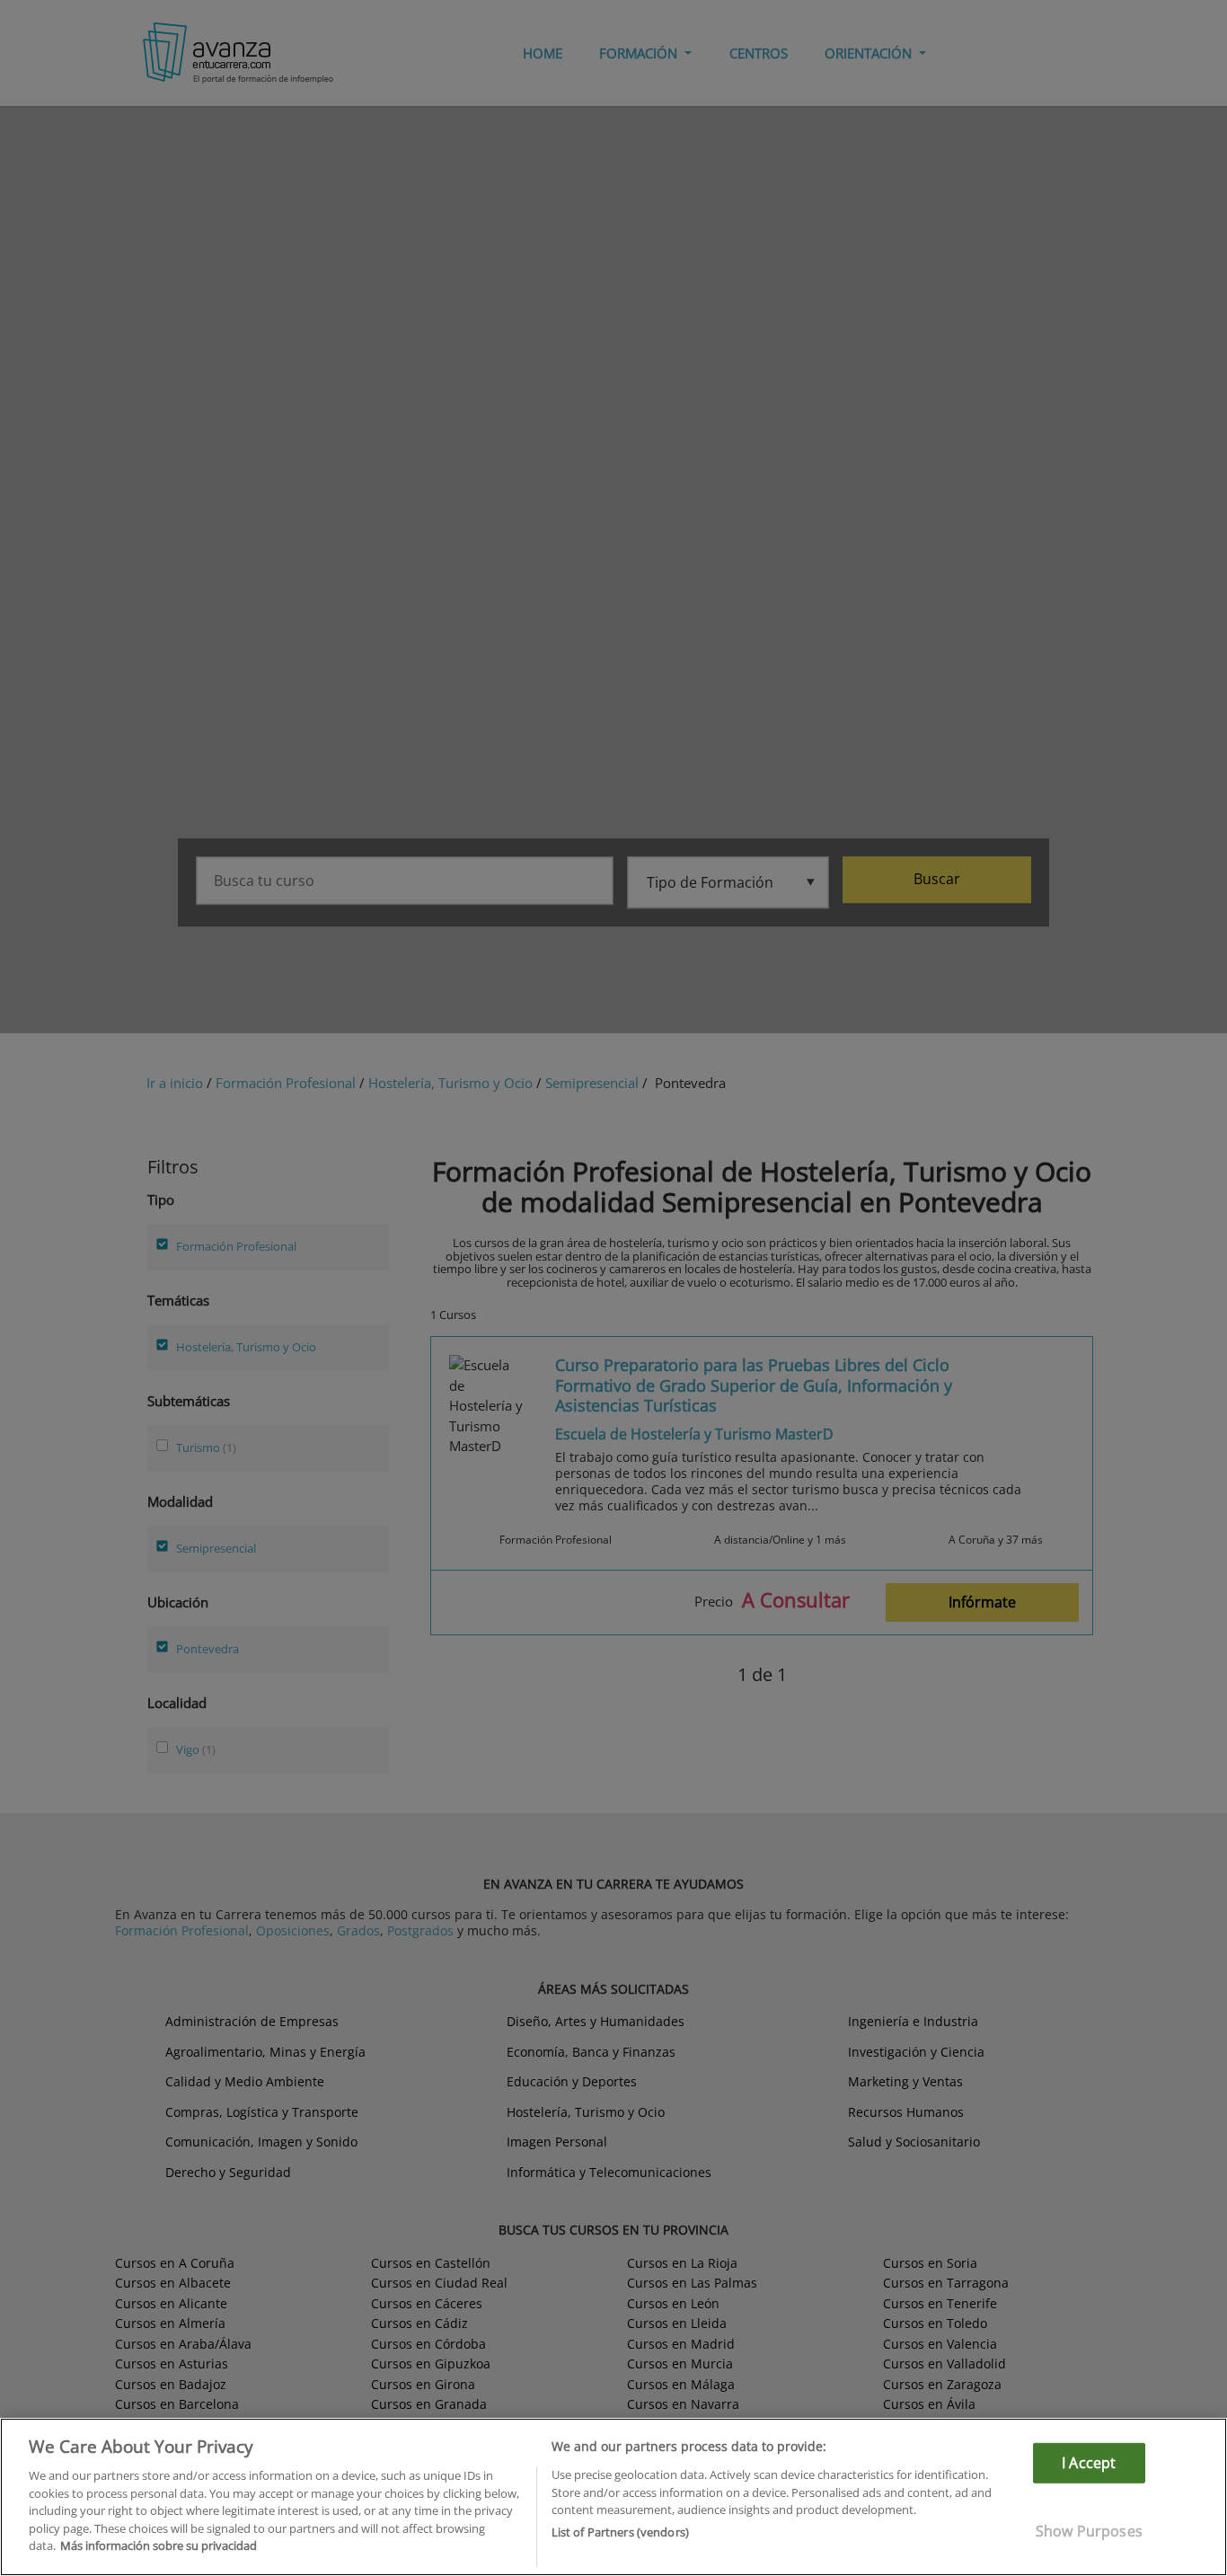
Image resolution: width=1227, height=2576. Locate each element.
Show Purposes (1089, 2531)
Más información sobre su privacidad (159, 2545)
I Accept (1089, 2463)
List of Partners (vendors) (620, 2532)
